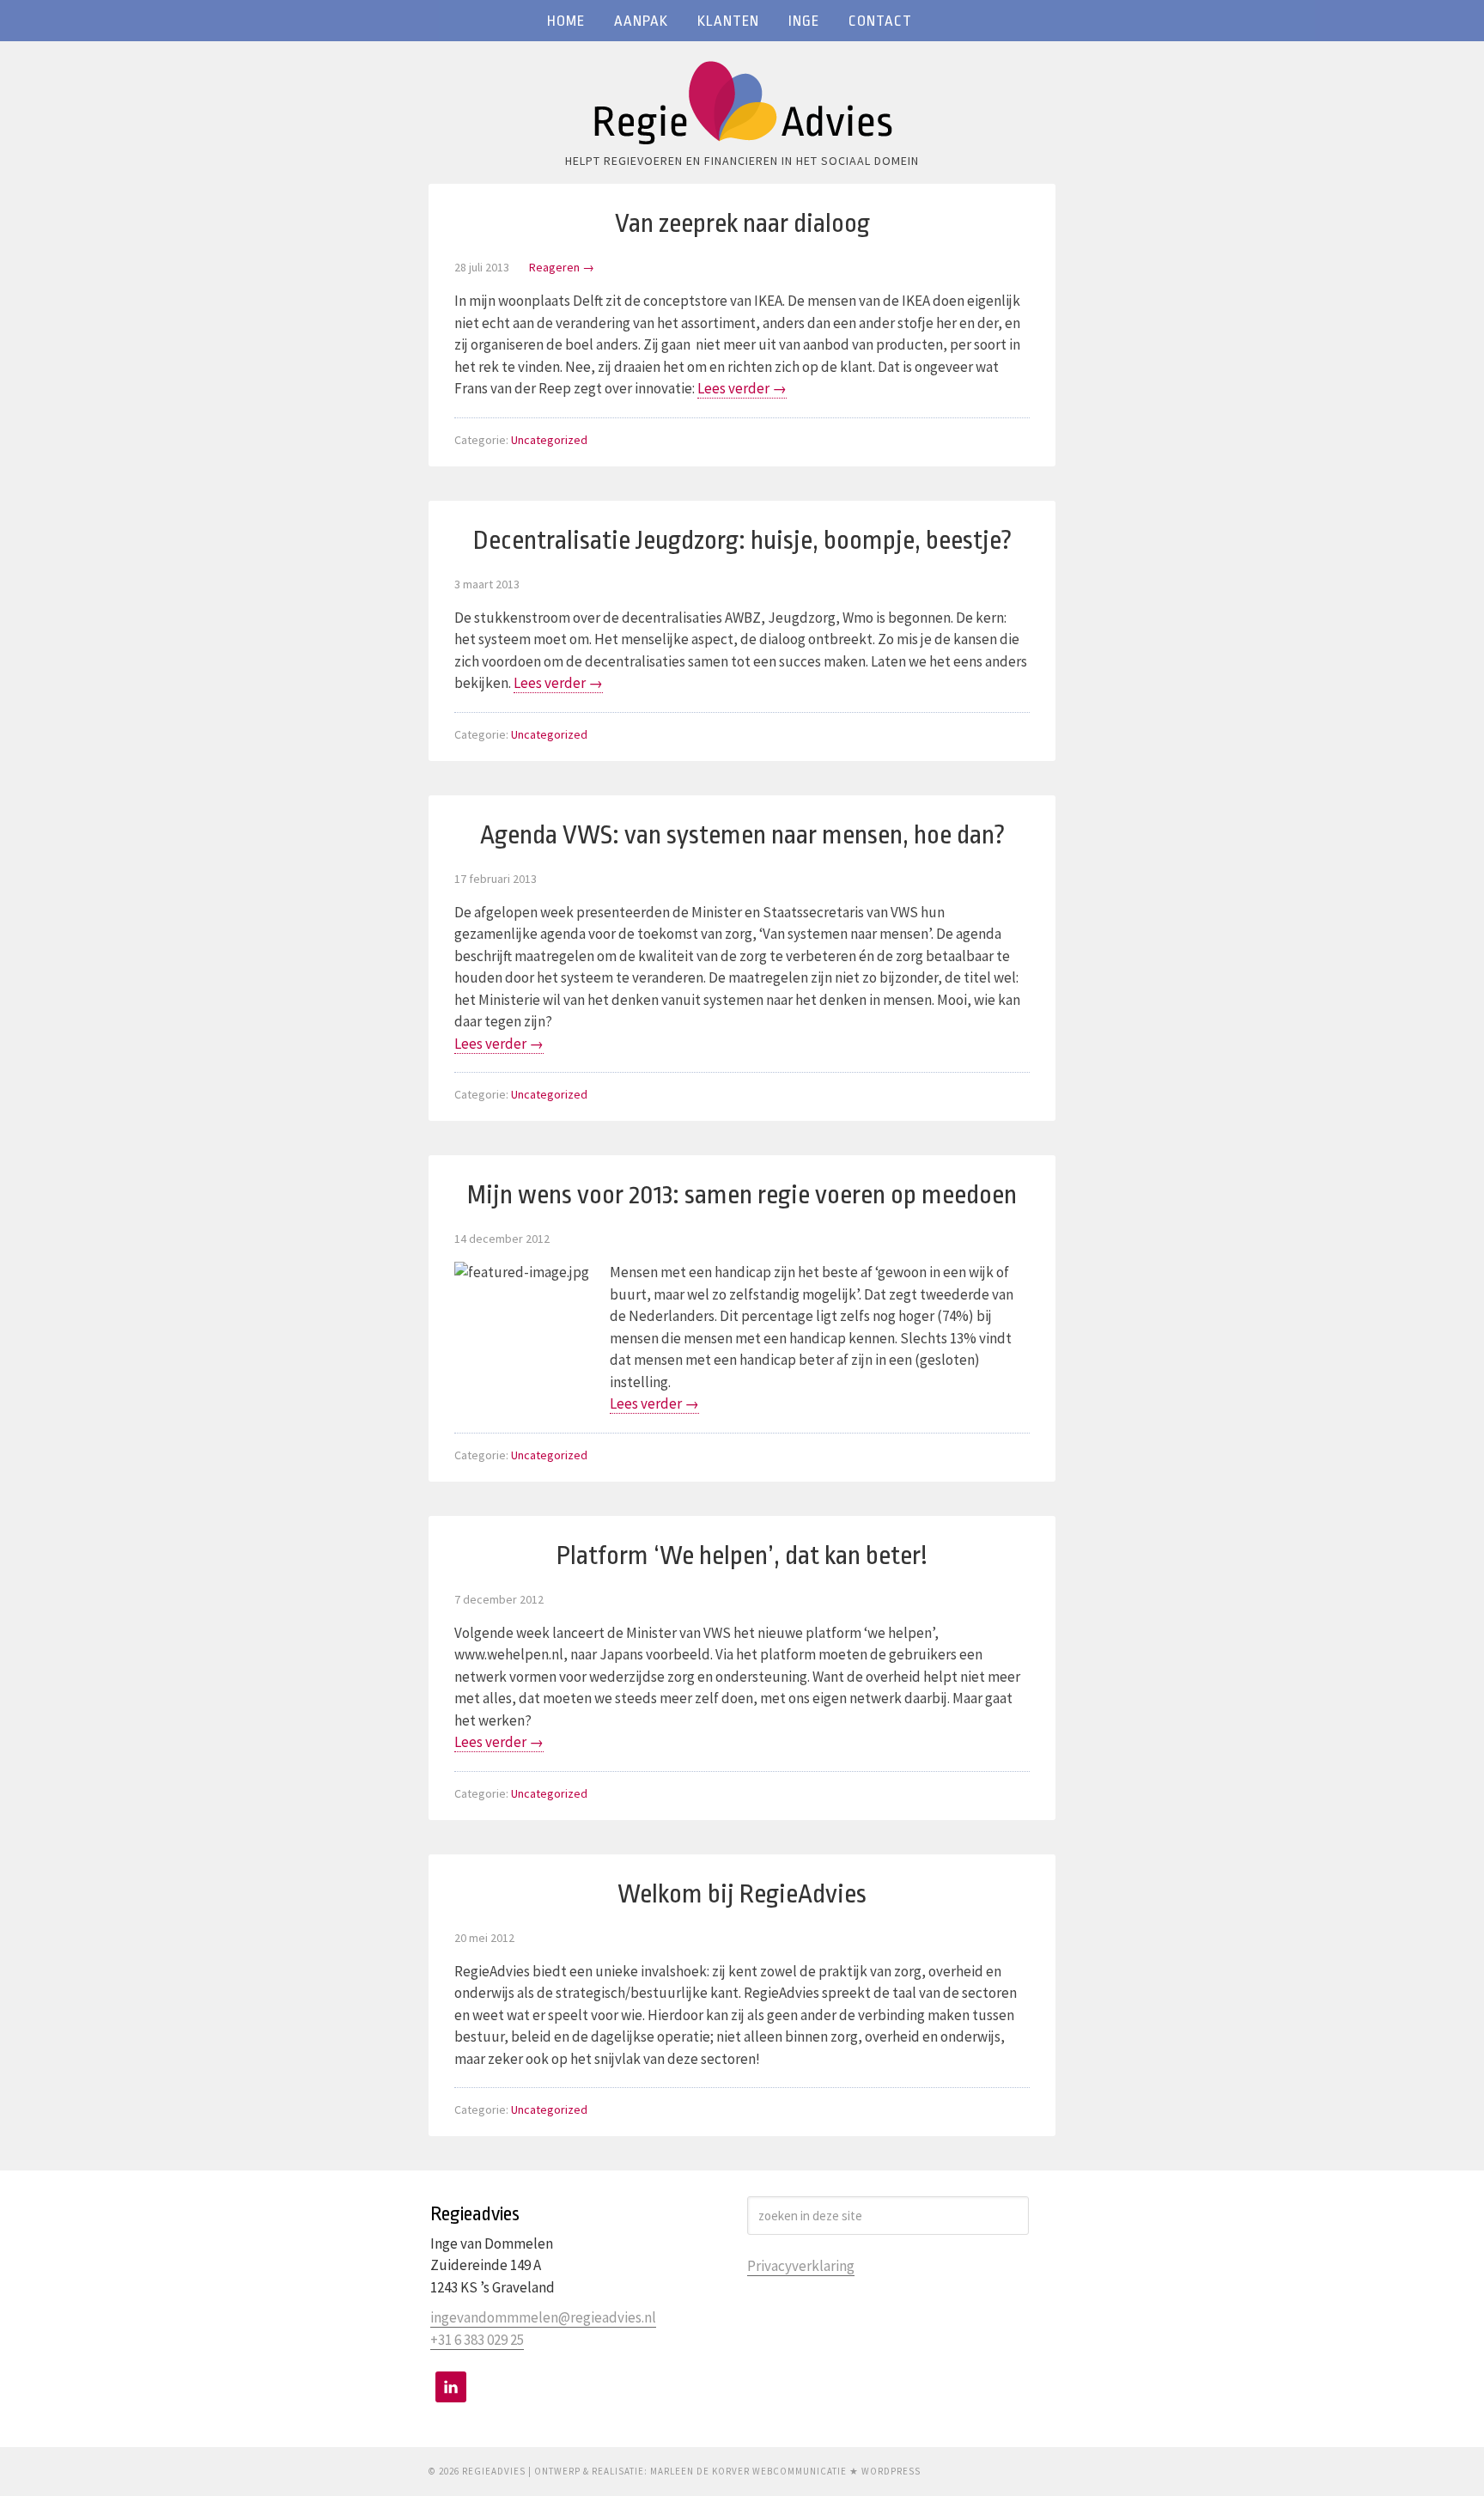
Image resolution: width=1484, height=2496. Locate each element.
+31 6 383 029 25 (477, 2340)
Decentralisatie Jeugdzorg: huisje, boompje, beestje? (742, 540)
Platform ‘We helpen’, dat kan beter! (742, 1555)
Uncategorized (549, 440)
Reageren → (562, 267)
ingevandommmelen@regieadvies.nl (543, 2317)
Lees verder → (742, 388)
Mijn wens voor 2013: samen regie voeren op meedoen (742, 1195)
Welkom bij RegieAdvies (742, 1894)
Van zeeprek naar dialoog (742, 223)
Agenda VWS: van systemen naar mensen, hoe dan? (742, 835)
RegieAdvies (742, 107)
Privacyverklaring (801, 2266)
